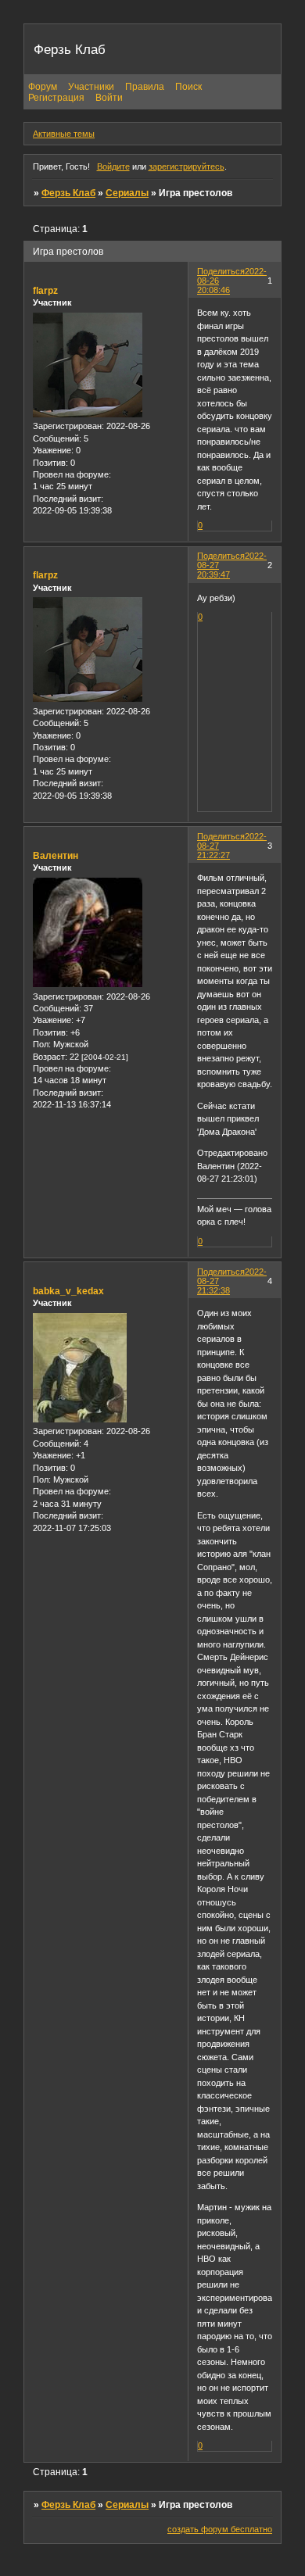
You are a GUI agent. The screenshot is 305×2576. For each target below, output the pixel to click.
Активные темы (64, 134)
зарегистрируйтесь (187, 166)
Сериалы (127, 193)
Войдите (113, 166)
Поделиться (221, 271)
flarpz (45, 291)
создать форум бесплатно (220, 2529)
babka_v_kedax (68, 1291)
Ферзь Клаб (68, 193)
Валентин (56, 856)
